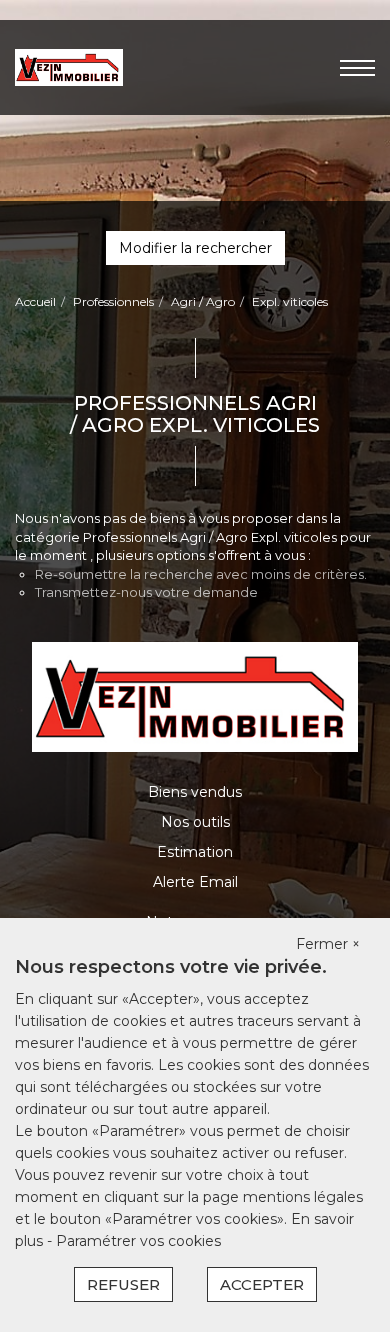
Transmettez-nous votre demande (146, 592)
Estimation (195, 852)
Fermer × (328, 944)
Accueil (35, 301)
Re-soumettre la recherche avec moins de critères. (201, 574)
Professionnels (113, 301)
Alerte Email (195, 882)
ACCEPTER (262, 1284)
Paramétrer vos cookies (138, 1241)
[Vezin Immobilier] (69, 66)
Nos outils (195, 822)
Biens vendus (195, 792)
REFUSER (123, 1284)
